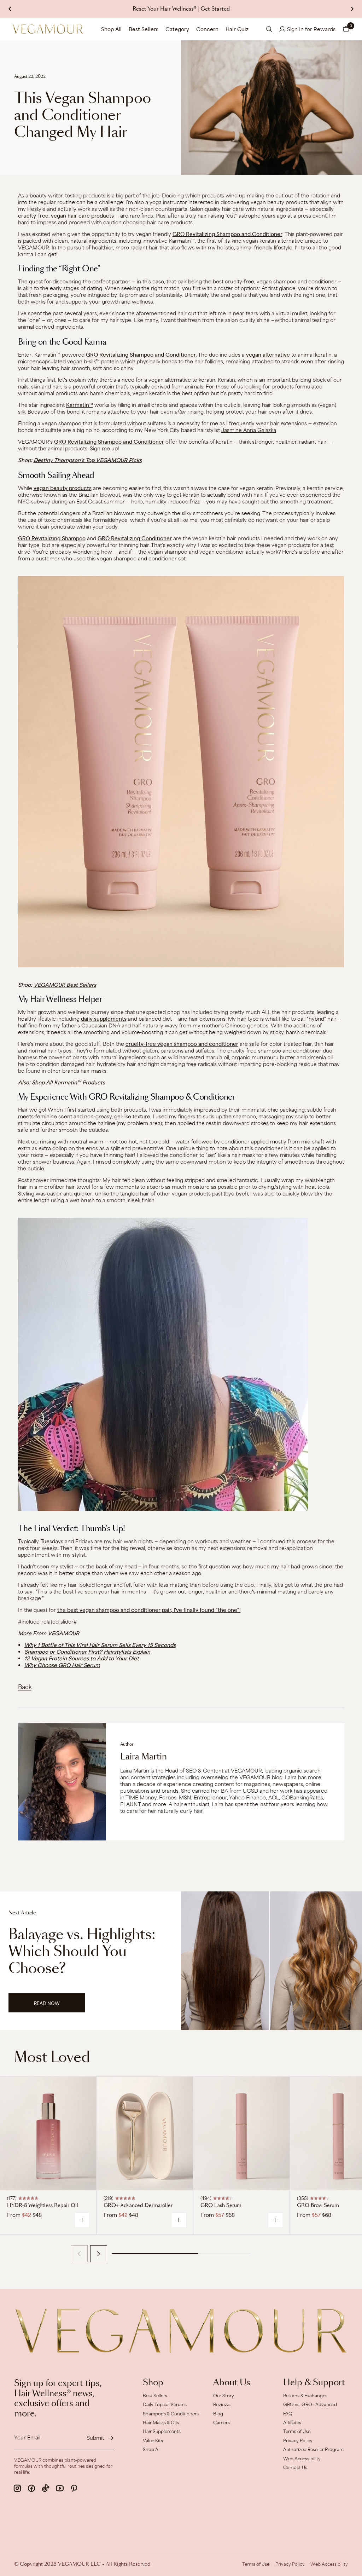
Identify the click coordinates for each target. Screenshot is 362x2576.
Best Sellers (144, 29)
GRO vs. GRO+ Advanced (310, 2404)
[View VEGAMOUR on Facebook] (31, 2488)
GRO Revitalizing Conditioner (135, 538)
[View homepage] (48, 29)
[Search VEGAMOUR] (269, 29)
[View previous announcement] (10, 9)
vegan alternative (268, 355)
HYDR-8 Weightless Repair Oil (43, 2206)
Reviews (222, 2404)
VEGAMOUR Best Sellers (65, 985)
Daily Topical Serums (165, 2404)
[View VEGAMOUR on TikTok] (46, 2488)
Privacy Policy (298, 2440)
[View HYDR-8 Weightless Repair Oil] (48, 2134)
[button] (346, 29)
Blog (218, 2414)
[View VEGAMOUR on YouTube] (60, 2488)
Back (25, 1687)
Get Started (215, 9)
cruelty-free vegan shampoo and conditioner (182, 1044)
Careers (221, 2422)
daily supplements (104, 1019)
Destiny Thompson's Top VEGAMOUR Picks (88, 460)
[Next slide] (99, 2254)
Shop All (111, 29)
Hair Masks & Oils (161, 2422)
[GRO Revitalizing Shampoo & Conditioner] (181, 771)
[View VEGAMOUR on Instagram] (17, 2488)
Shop (153, 2383)
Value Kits (153, 2440)
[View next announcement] (352, 9)
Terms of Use (297, 2431)
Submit (95, 2438)
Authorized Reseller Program (313, 2449)
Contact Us (295, 2467)
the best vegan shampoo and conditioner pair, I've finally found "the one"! (149, 1610)
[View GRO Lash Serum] (241, 2134)
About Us (232, 2383)
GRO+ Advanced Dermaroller (138, 2206)
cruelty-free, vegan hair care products (66, 216)
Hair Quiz (237, 29)
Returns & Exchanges (305, 2396)
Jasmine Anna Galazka (249, 430)
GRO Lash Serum (221, 2206)
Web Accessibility (302, 2459)
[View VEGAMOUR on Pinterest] (74, 2488)
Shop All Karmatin (54, 1082)
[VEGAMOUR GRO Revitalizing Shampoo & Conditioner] (181, 1364)
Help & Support (314, 2383)
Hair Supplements (162, 2431)
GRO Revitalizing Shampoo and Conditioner (227, 234)
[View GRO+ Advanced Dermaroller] (145, 2134)
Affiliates (292, 2422)
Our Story (224, 2396)
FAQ (288, 2414)
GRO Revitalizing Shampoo (52, 538)
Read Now (55, 2006)
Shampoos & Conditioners (171, 2414)
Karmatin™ (80, 405)
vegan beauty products (63, 488)
